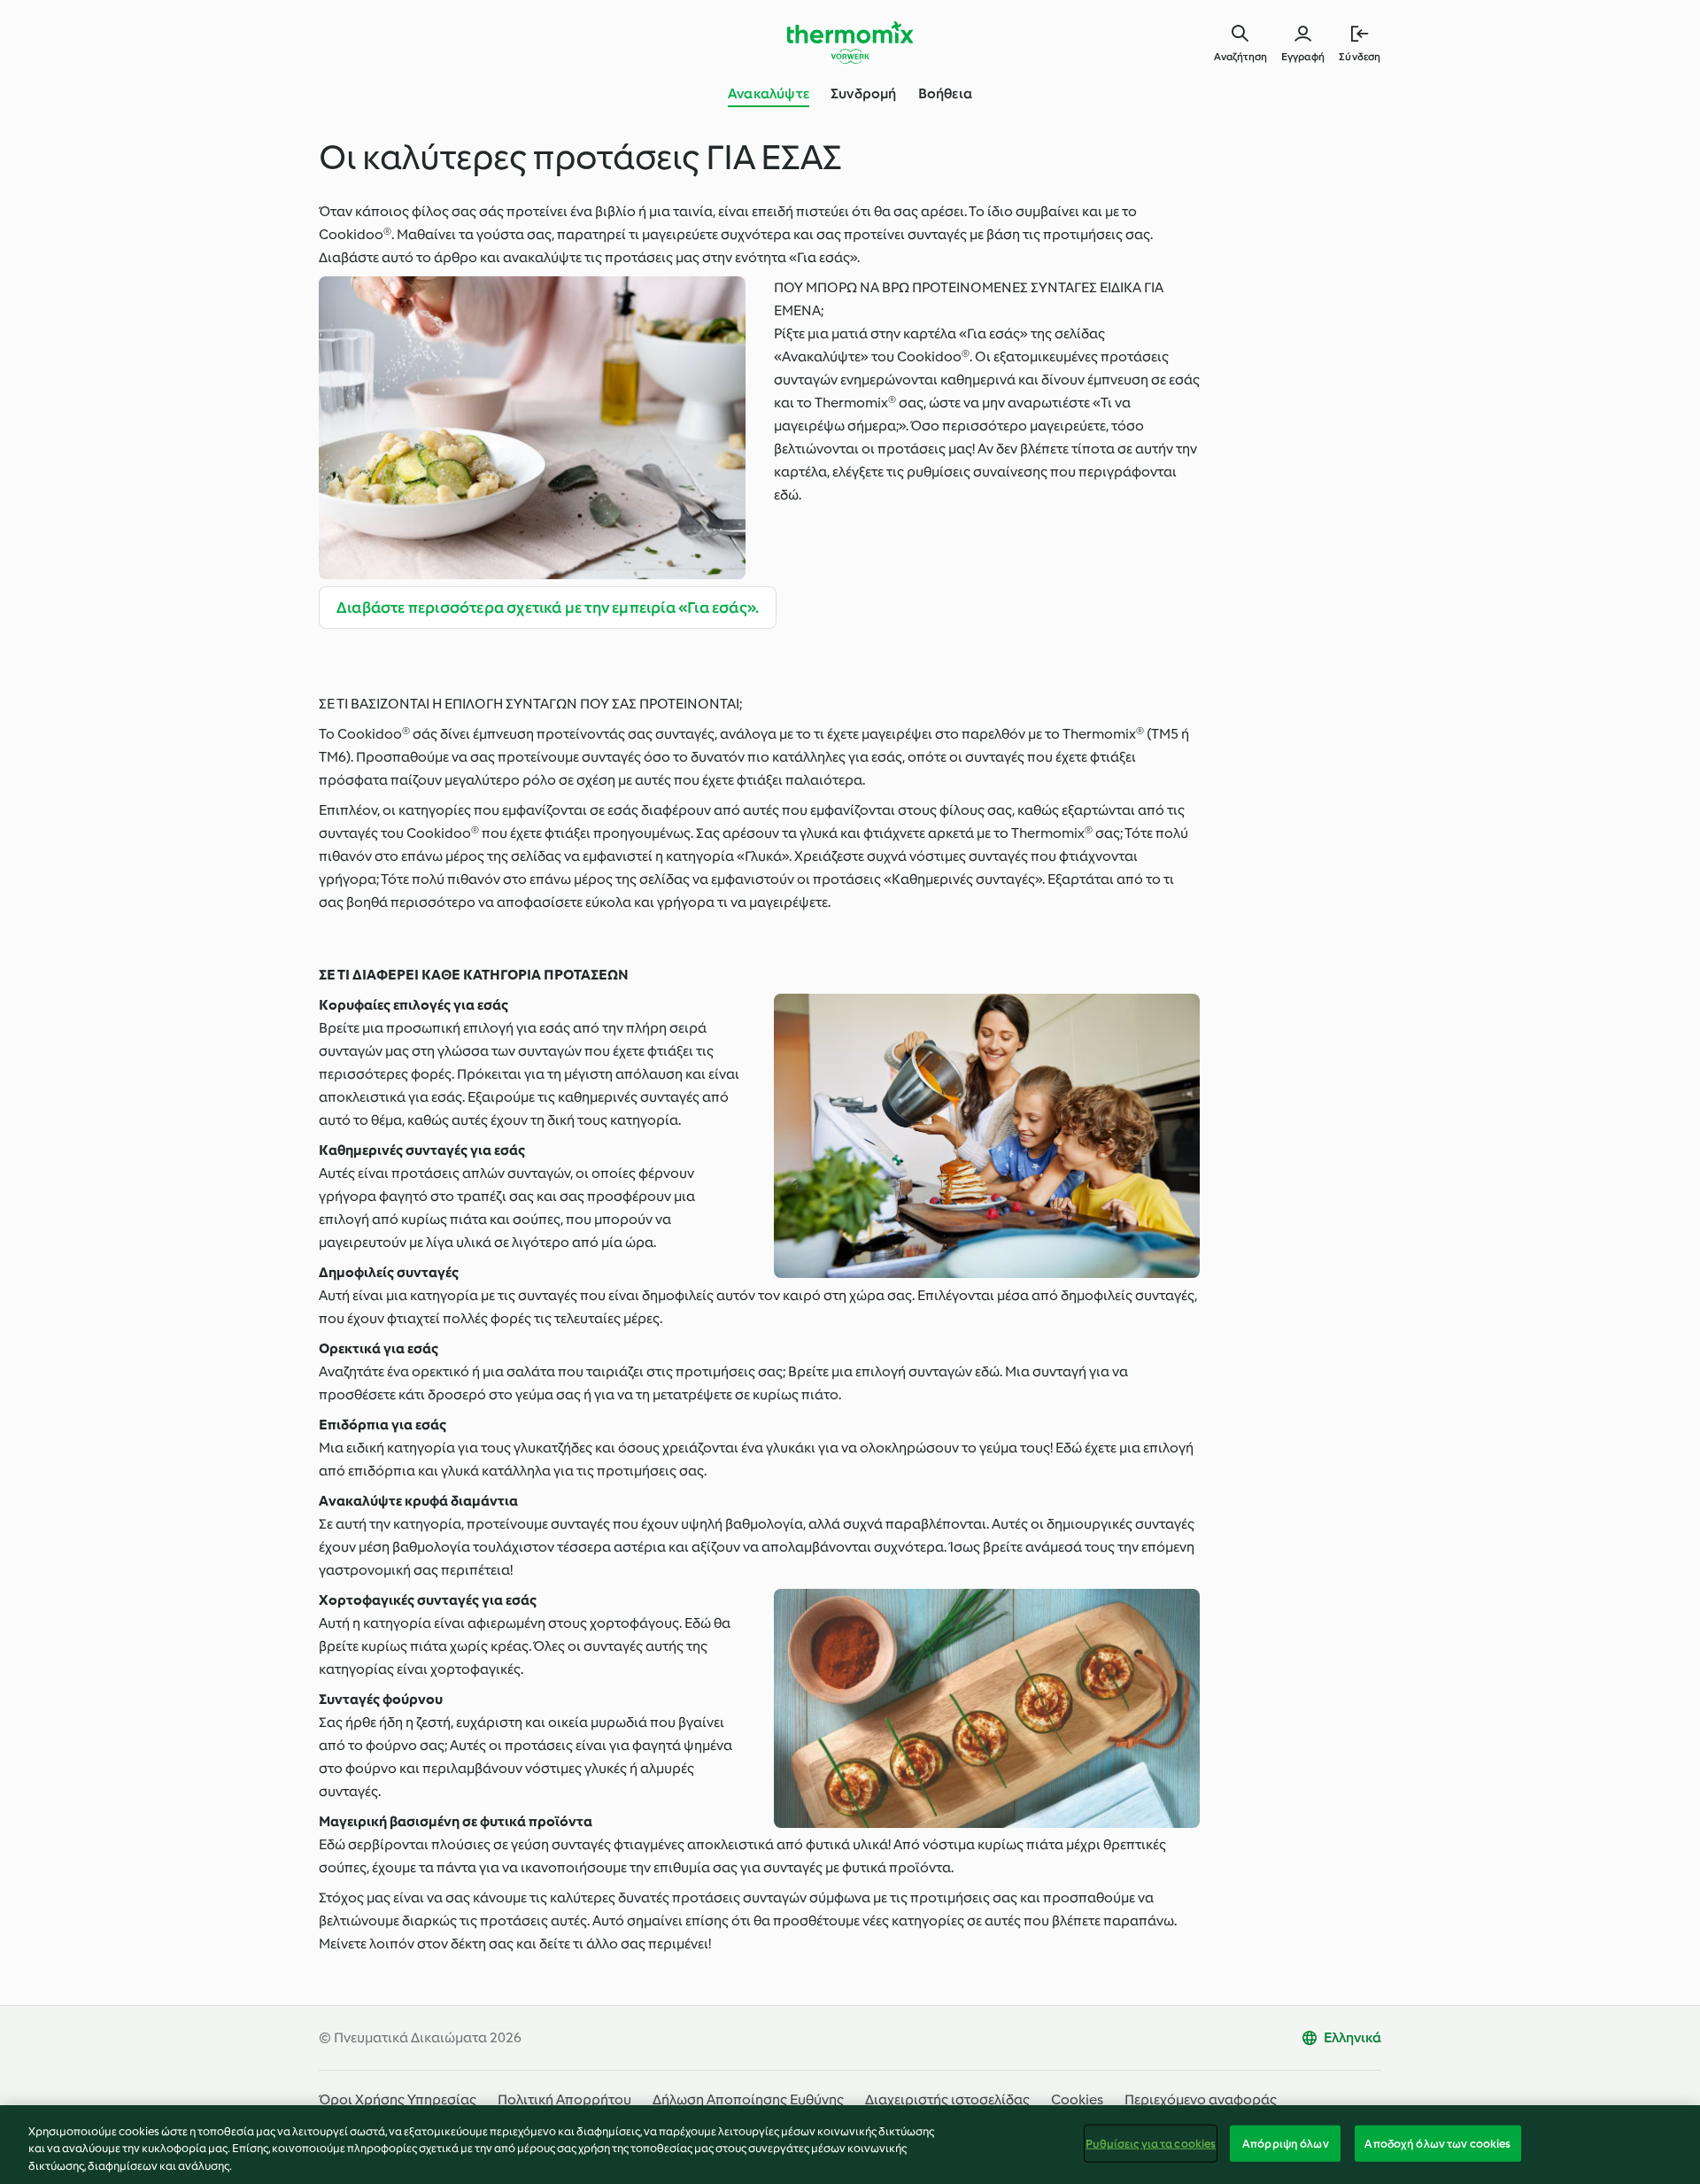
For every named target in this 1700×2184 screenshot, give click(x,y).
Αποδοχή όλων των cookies (1437, 2143)
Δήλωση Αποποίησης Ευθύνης (748, 2099)
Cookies (1077, 2099)
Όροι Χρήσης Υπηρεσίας (398, 2099)
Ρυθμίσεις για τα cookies (1151, 2143)
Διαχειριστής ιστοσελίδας (947, 2099)
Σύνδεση (1360, 57)
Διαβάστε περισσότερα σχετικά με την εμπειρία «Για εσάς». (548, 608)
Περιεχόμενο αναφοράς (1201, 2099)
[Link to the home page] (850, 43)
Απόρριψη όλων (1286, 2143)
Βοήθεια (945, 93)
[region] (850, 2145)
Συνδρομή (864, 93)
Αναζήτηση (1240, 57)
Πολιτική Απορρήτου (564, 2099)
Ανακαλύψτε (769, 93)
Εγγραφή (1303, 57)
